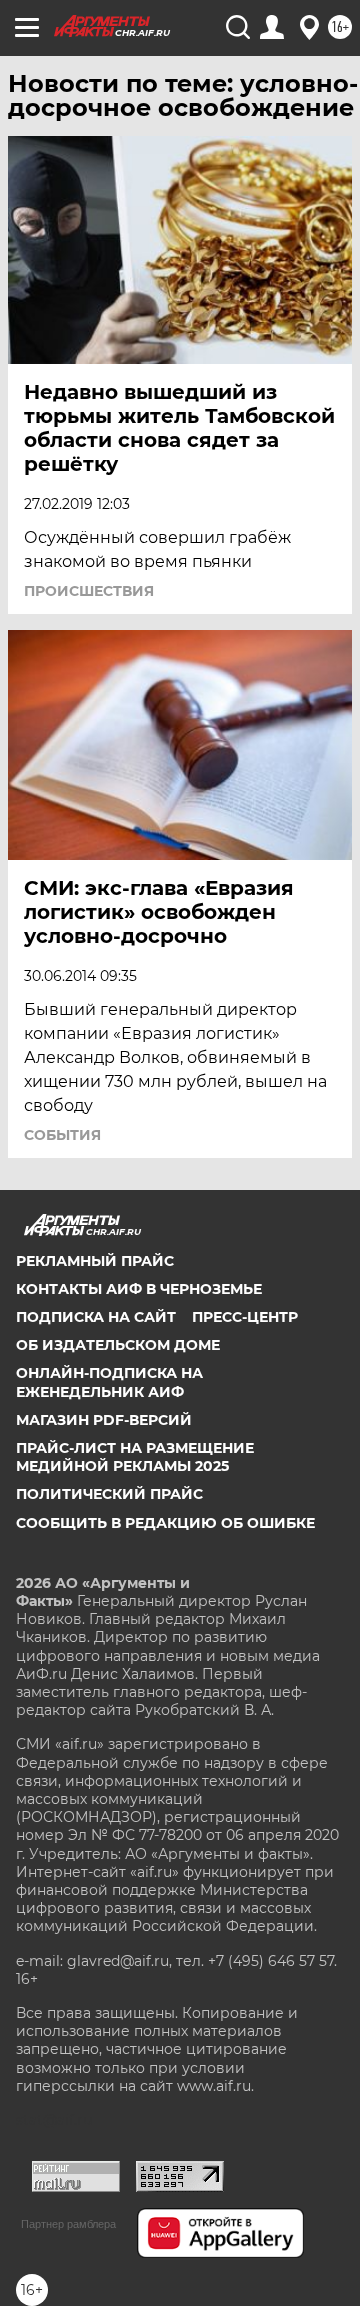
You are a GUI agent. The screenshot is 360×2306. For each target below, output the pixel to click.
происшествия (89, 591)
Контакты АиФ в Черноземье (139, 1289)
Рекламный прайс (95, 1261)
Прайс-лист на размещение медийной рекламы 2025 (135, 1457)
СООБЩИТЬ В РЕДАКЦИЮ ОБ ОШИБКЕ (165, 1523)
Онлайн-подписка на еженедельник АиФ (109, 1382)
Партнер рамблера (68, 2224)
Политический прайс (109, 1494)
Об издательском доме (118, 1345)
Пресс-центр (245, 1317)
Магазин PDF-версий (104, 1420)
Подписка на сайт (96, 1317)
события (62, 1135)
